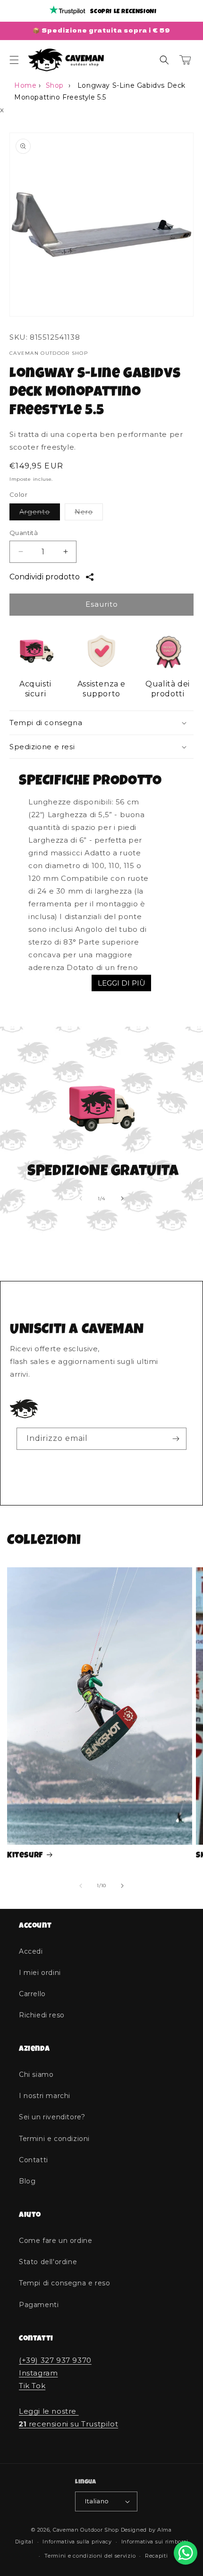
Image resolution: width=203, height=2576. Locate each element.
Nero (89, 514)
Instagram (38, 2373)
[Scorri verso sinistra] (81, 1198)
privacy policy (94, 1462)
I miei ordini (40, 1973)
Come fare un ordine (55, 2241)
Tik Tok (32, 2386)
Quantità (24, 533)
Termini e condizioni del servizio (90, 2556)
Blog (27, 2181)
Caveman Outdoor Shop (86, 2530)
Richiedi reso (42, 2015)
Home (25, 85)
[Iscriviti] (176, 1439)
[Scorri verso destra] (122, 1198)
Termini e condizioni (54, 2139)
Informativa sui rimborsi (155, 2542)
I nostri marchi (45, 2096)
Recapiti (156, 2556)
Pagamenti (39, 2305)
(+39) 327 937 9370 (55, 2360)
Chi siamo (36, 2074)
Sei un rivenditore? (52, 2117)
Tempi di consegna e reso (64, 2283)
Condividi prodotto (45, 577)
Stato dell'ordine (48, 2262)
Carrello (32, 1994)
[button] (14, 60)
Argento (40, 514)
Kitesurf (25, 1856)
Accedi (31, 1951)
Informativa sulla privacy (77, 2542)
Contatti (34, 2160)
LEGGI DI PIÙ (122, 983)
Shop (55, 85)
